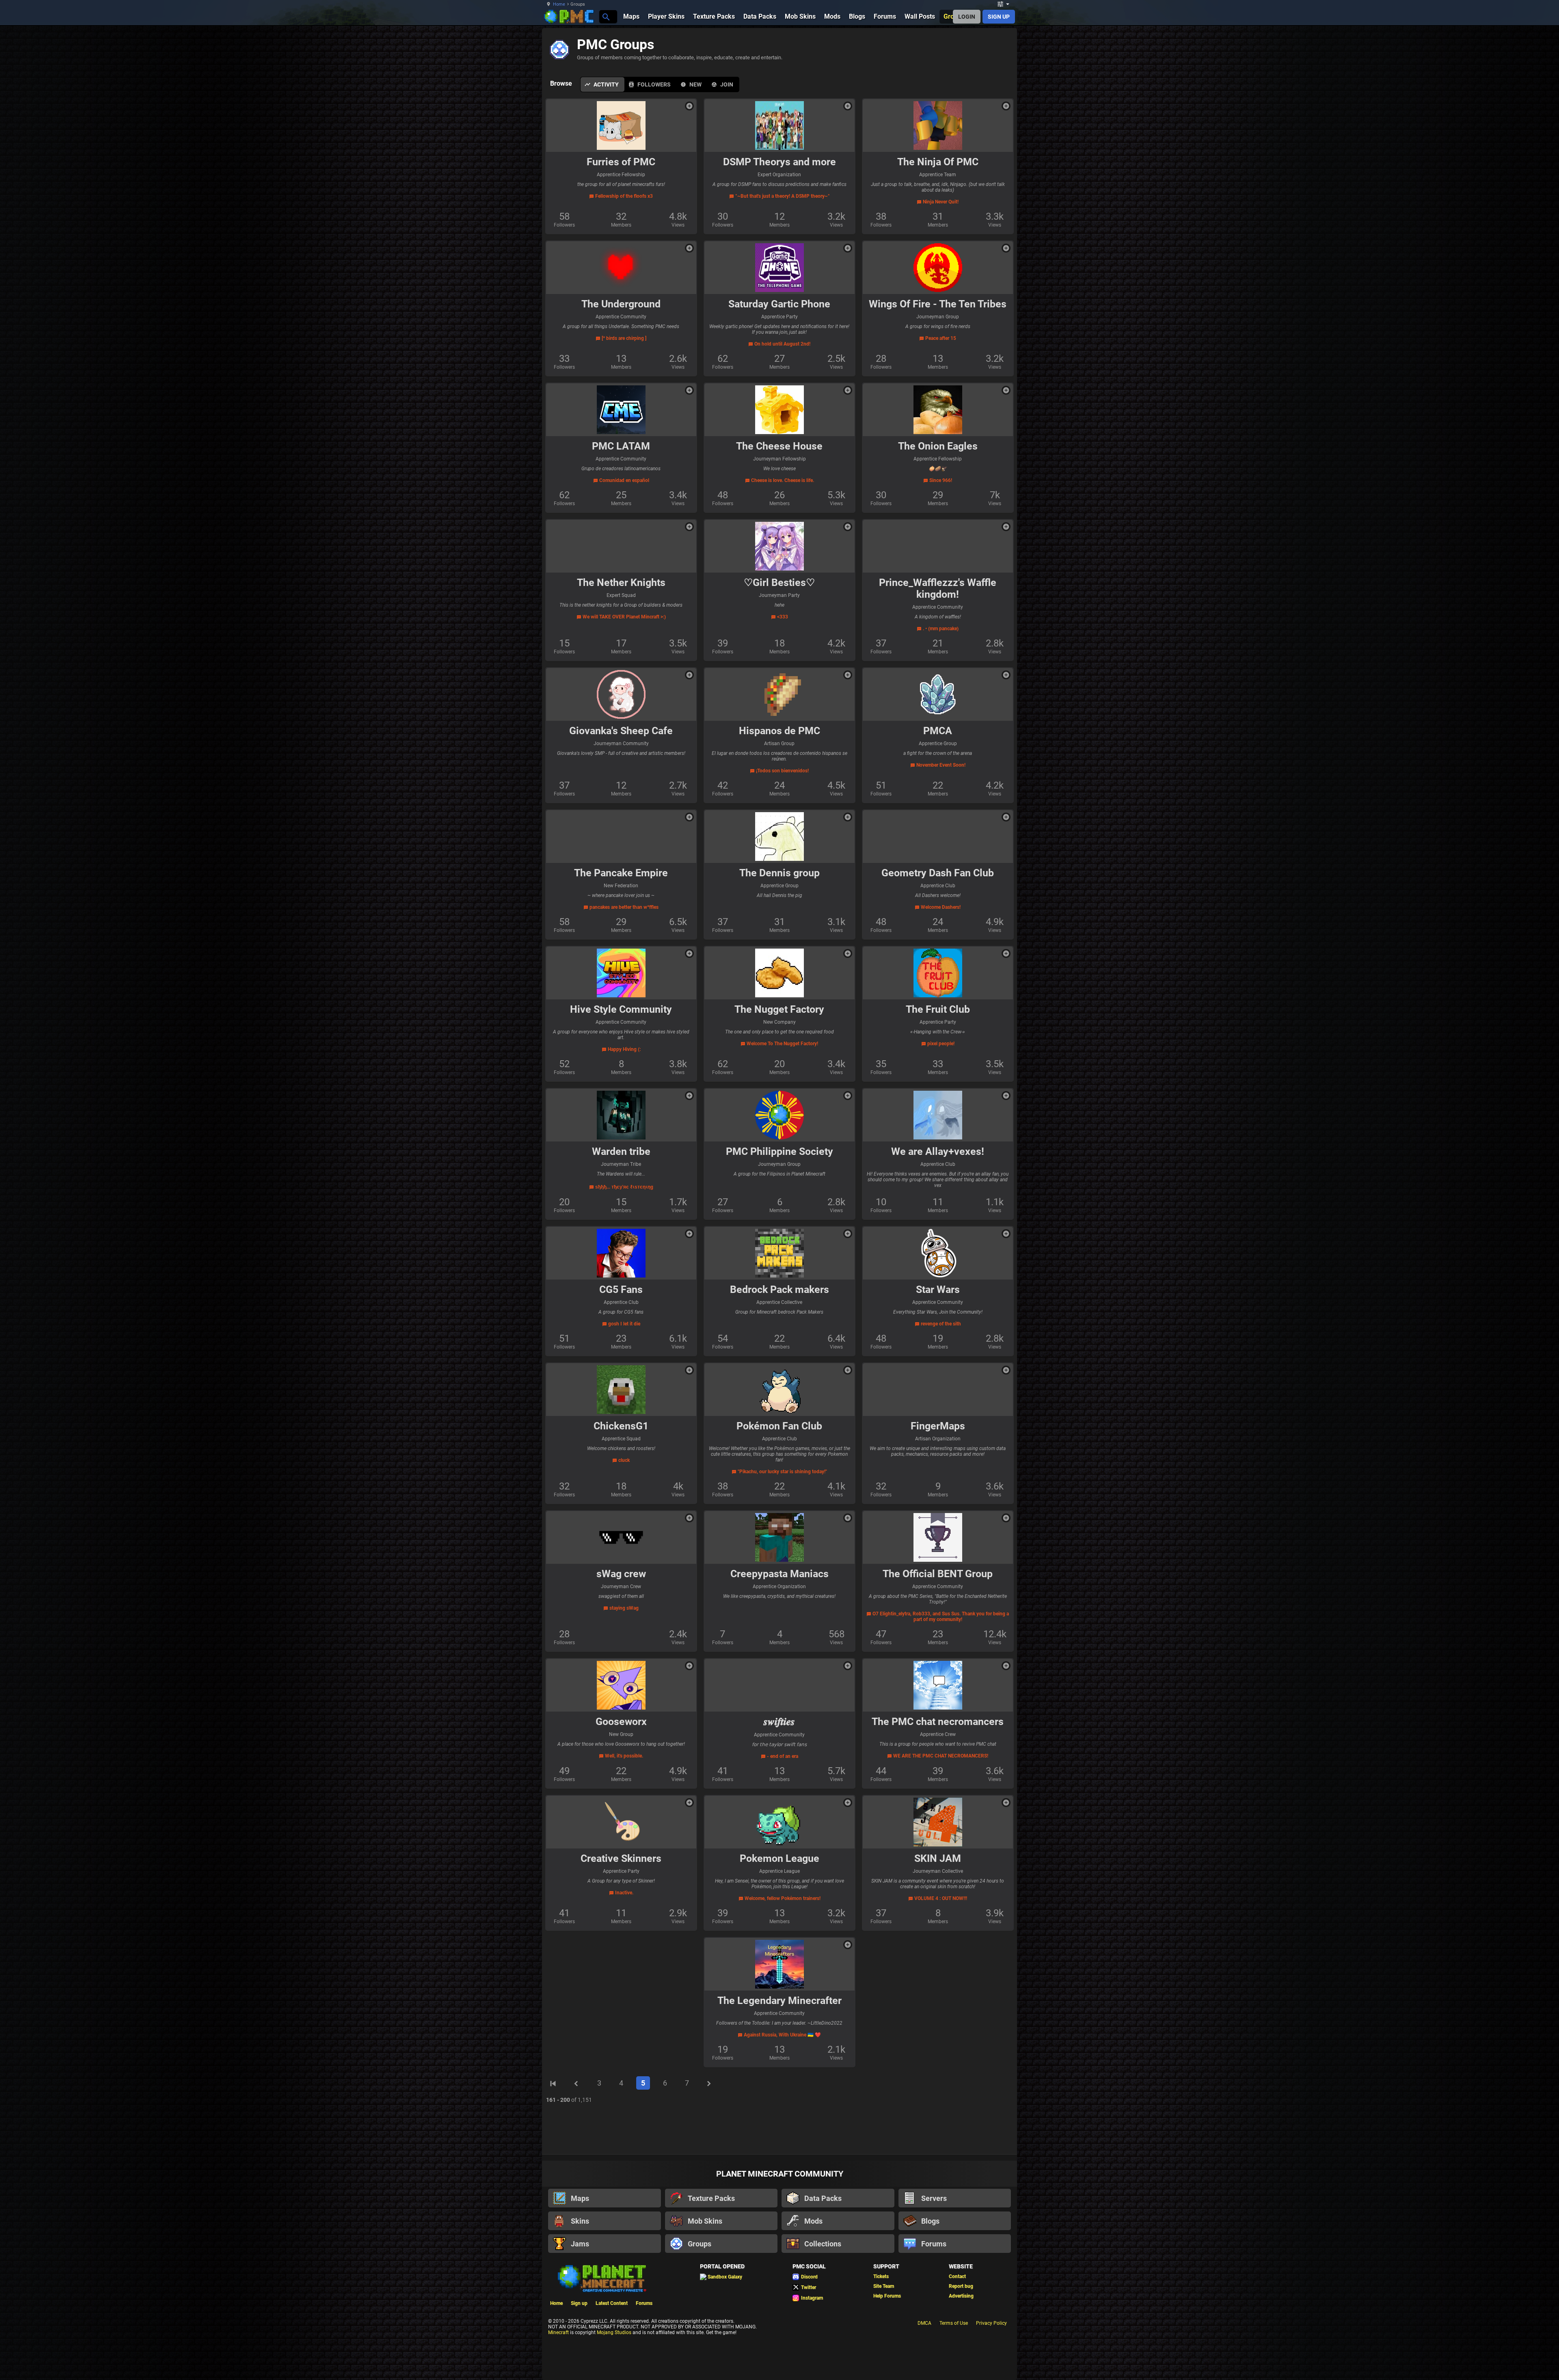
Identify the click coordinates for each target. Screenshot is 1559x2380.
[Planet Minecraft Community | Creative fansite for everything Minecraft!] (601, 2278)
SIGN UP (999, 17)
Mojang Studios (614, 2332)
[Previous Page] (576, 2084)
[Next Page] (709, 2084)
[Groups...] (606, 16)
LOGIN (967, 17)
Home (559, 4)
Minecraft (558, 2332)
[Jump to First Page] (553, 2084)
